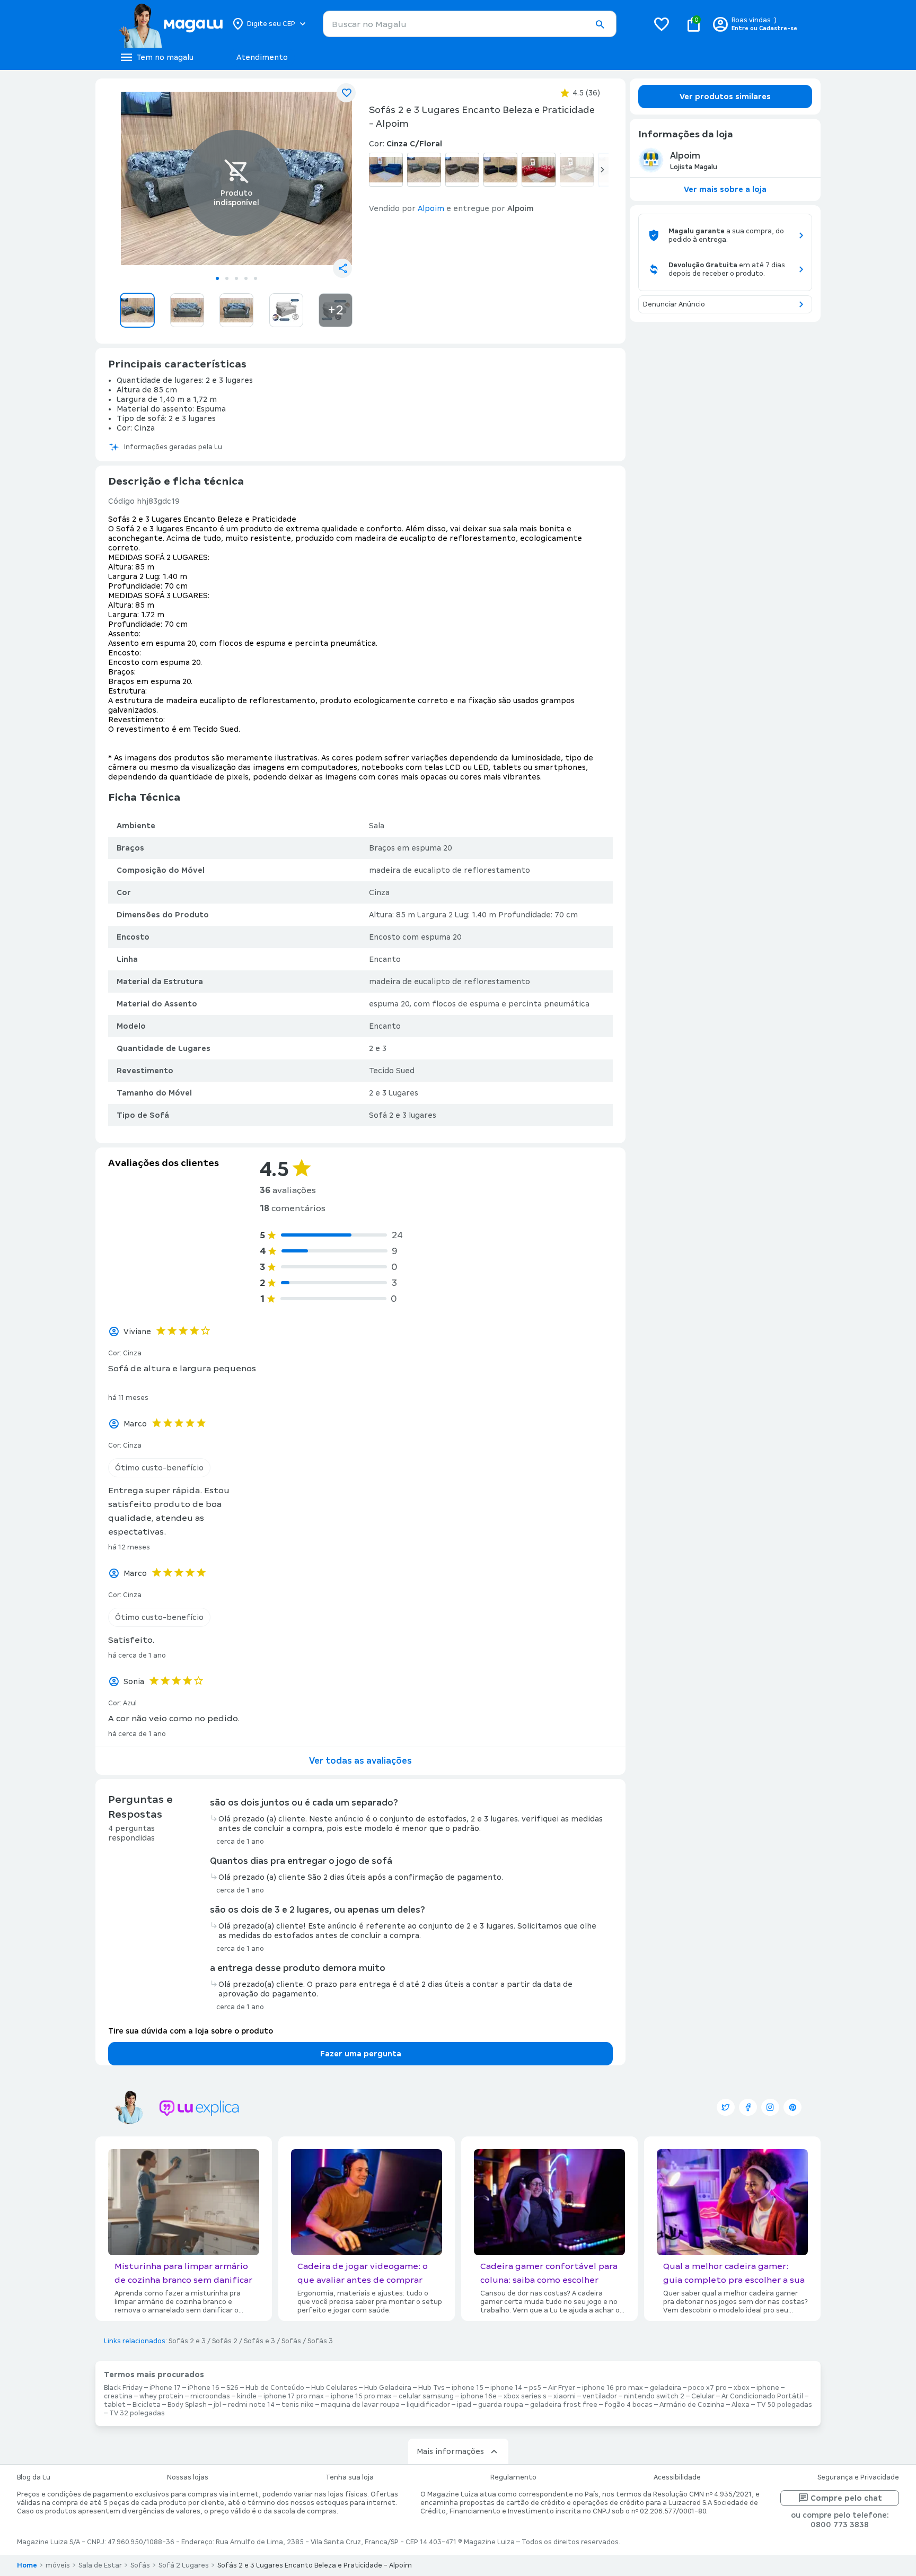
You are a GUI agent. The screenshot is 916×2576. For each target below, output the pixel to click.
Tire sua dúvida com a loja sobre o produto (191, 2031)
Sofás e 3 (259, 2341)
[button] (600, 24)
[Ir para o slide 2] (227, 278)
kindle (247, 2396)
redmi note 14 (251, 2405)
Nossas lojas (188, 2477)
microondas (210, 2396)
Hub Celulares (334, 2388)
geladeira (666, 2388)
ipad (464, 2405)
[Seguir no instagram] (770, 2107)
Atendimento (262, 57)
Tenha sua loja (350, 2477)
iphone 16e (479, 2396)
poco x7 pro (707, 2388)
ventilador (600, 2396)
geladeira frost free (564, 2405)
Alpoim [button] (431, 208)
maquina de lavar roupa (360, 2405)
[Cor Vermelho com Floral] (539, 170)
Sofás (291, 2341)
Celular (703, 2396)
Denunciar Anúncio (674, 304)
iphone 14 (506, 2388)
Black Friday (123, 2388)
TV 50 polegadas (784, 2405)
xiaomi (565, 2396)
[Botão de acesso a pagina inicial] (170, 24)
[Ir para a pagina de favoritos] (662, 24)
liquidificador (428, 2405)
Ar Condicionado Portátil (762, 2396)
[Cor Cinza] (424, 170)
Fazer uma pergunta (361, 2054)
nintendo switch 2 (654, 2396)
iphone (768, 2388)
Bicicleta (147, 2405)
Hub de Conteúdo (275, 2388)
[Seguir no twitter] (726, 2107)
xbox (742, 2388)
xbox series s (525, 2396)
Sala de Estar (100, 2565)
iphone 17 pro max (294, 2396)
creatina (118, 2396)
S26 (232, 2388)
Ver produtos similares (725, 97)
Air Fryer (562, 2388)
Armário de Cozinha (692, 2405)
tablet (115, 2405)
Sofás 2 (225, 2341)
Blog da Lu (34, 2477)
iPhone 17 (165, 2388)
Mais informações (450, 2451)
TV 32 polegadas (137, 2413)
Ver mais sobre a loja (725, 189)
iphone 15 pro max (361, 2396)
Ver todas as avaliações (360, 1761)
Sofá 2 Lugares (184, 2565)
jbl (217, 2405)
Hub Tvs (431, 2388)
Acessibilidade (677, 2477)
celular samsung (426, 2396)
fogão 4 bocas (628, 2405)
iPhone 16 (204, 2388)
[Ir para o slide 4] (246, 278)
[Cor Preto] (500, 170)
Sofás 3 (320, 2341)
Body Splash (187, 2405)
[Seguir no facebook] (748, 2107)
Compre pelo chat (846, 2498)
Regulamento (513, 2477)
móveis (58, 2565)
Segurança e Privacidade (858, 2477)
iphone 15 (468, 2388)
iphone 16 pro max (613, 2388)
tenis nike (298, 2405)
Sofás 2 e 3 (187, 2341)
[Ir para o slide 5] (256, 278)
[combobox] (470, 24)
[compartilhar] (342, 268)
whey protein (161, 2396)
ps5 (535, 2388)
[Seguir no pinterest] (792, 2107)
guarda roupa (501, 2405)
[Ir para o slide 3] (236, 278)
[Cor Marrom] (462, 170)
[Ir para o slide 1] (217, 278)
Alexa (741, 2405)
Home (27, 2565)
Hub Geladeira (388, 2388)
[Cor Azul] (386, 170)
